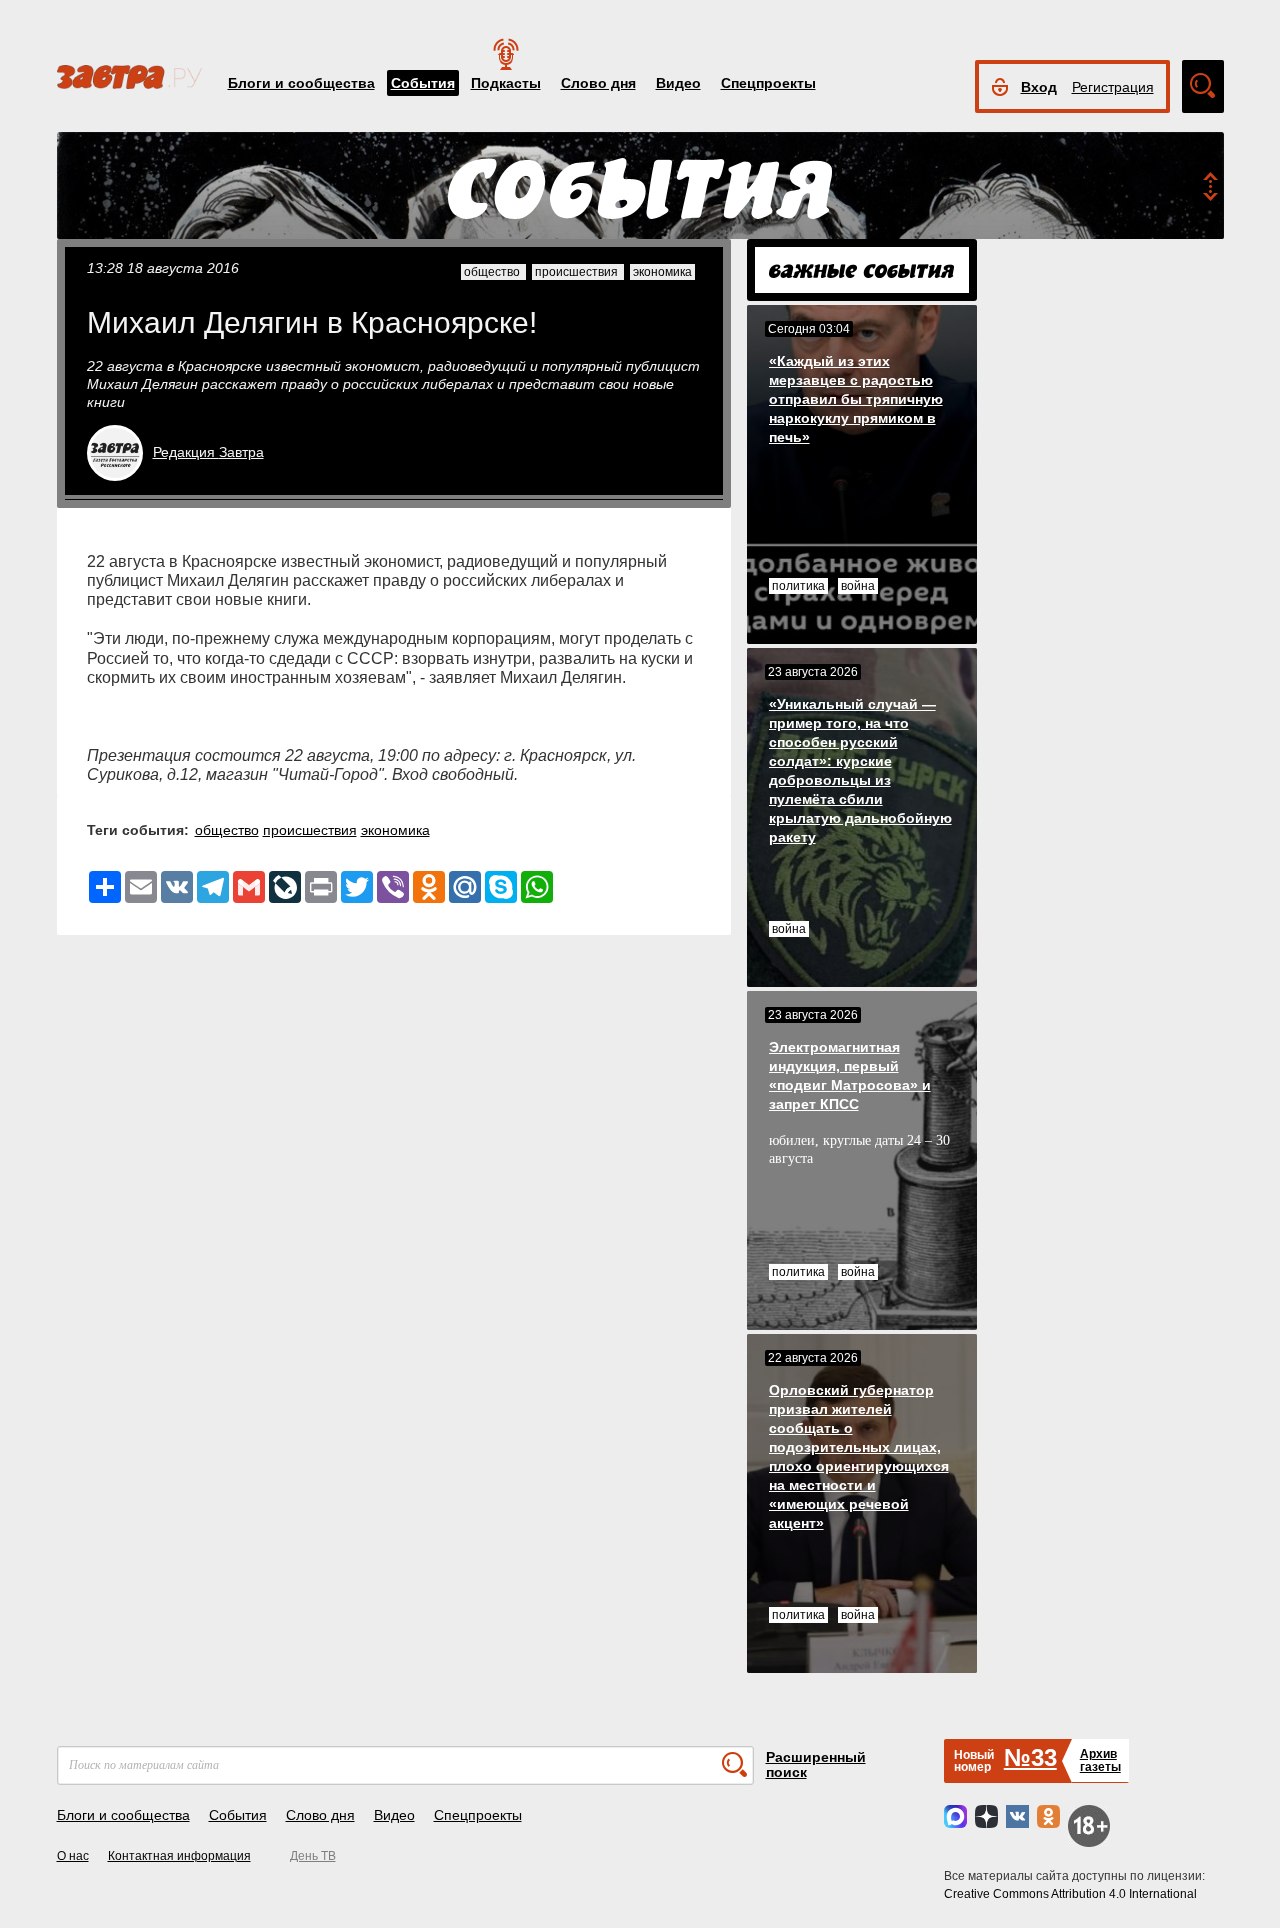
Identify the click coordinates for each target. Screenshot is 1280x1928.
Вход (1039, 87)
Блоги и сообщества (301, 83)
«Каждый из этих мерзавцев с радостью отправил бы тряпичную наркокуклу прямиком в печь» (856, 399)
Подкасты (506, 83)
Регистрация (1113, 87)
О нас (73, 1856)
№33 (1030, 1757)
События (423, 83)
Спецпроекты (768, 83)
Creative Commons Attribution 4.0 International (1070, 1894)
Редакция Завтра (208, 452)
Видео (678, 83)
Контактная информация (179, 1856)
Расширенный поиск (816, 1764)
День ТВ (313, 1856)
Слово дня (598, 83)
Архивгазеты (1100, 1760)
